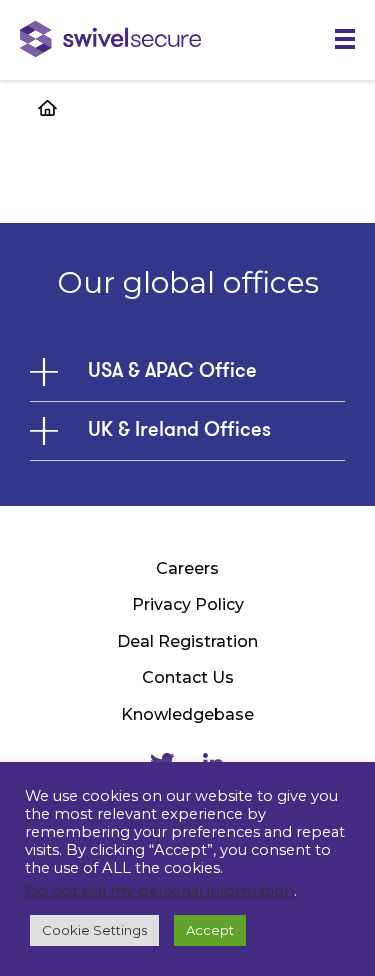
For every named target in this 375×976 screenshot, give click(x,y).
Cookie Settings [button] (94, 930)
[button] (345, 39)
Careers (187, 568)
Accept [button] (210, 930)
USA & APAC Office (172, 372)
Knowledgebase (187, 714)
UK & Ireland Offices (179, 431)
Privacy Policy (188, 604)
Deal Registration (187, 641)
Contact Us (188, 677)
